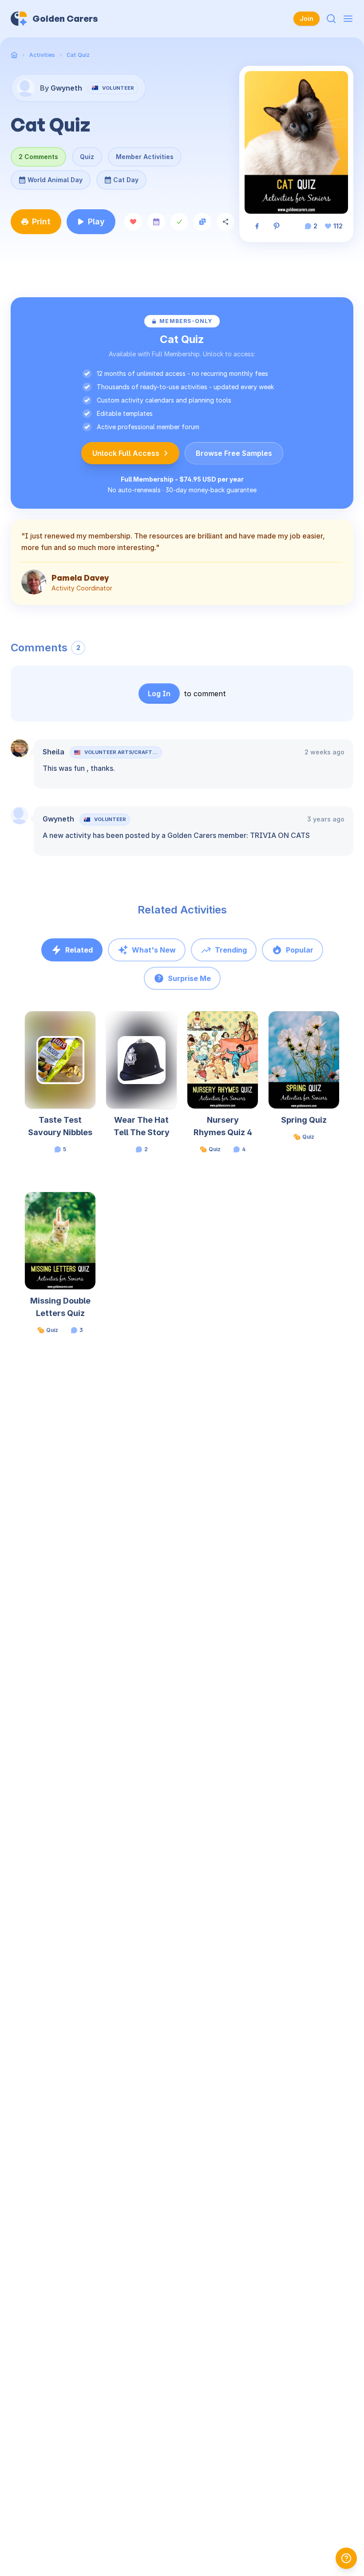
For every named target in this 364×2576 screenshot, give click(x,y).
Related (79, 950)
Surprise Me (189, 978)
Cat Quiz (78, 55)
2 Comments (38, 157)
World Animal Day (55, 177)
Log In (159, 694)
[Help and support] (346, 2558)
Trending (231, 950)
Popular (300, 950)
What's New (154, 950)
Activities (42, 55)
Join (307, 18)
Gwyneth (58, 819)
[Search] (331, 19)
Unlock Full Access (126, 453)
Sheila (53, 752)
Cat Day (121, 177)
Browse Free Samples (234, 453)
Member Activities (145, 157)
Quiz (87, 157)
